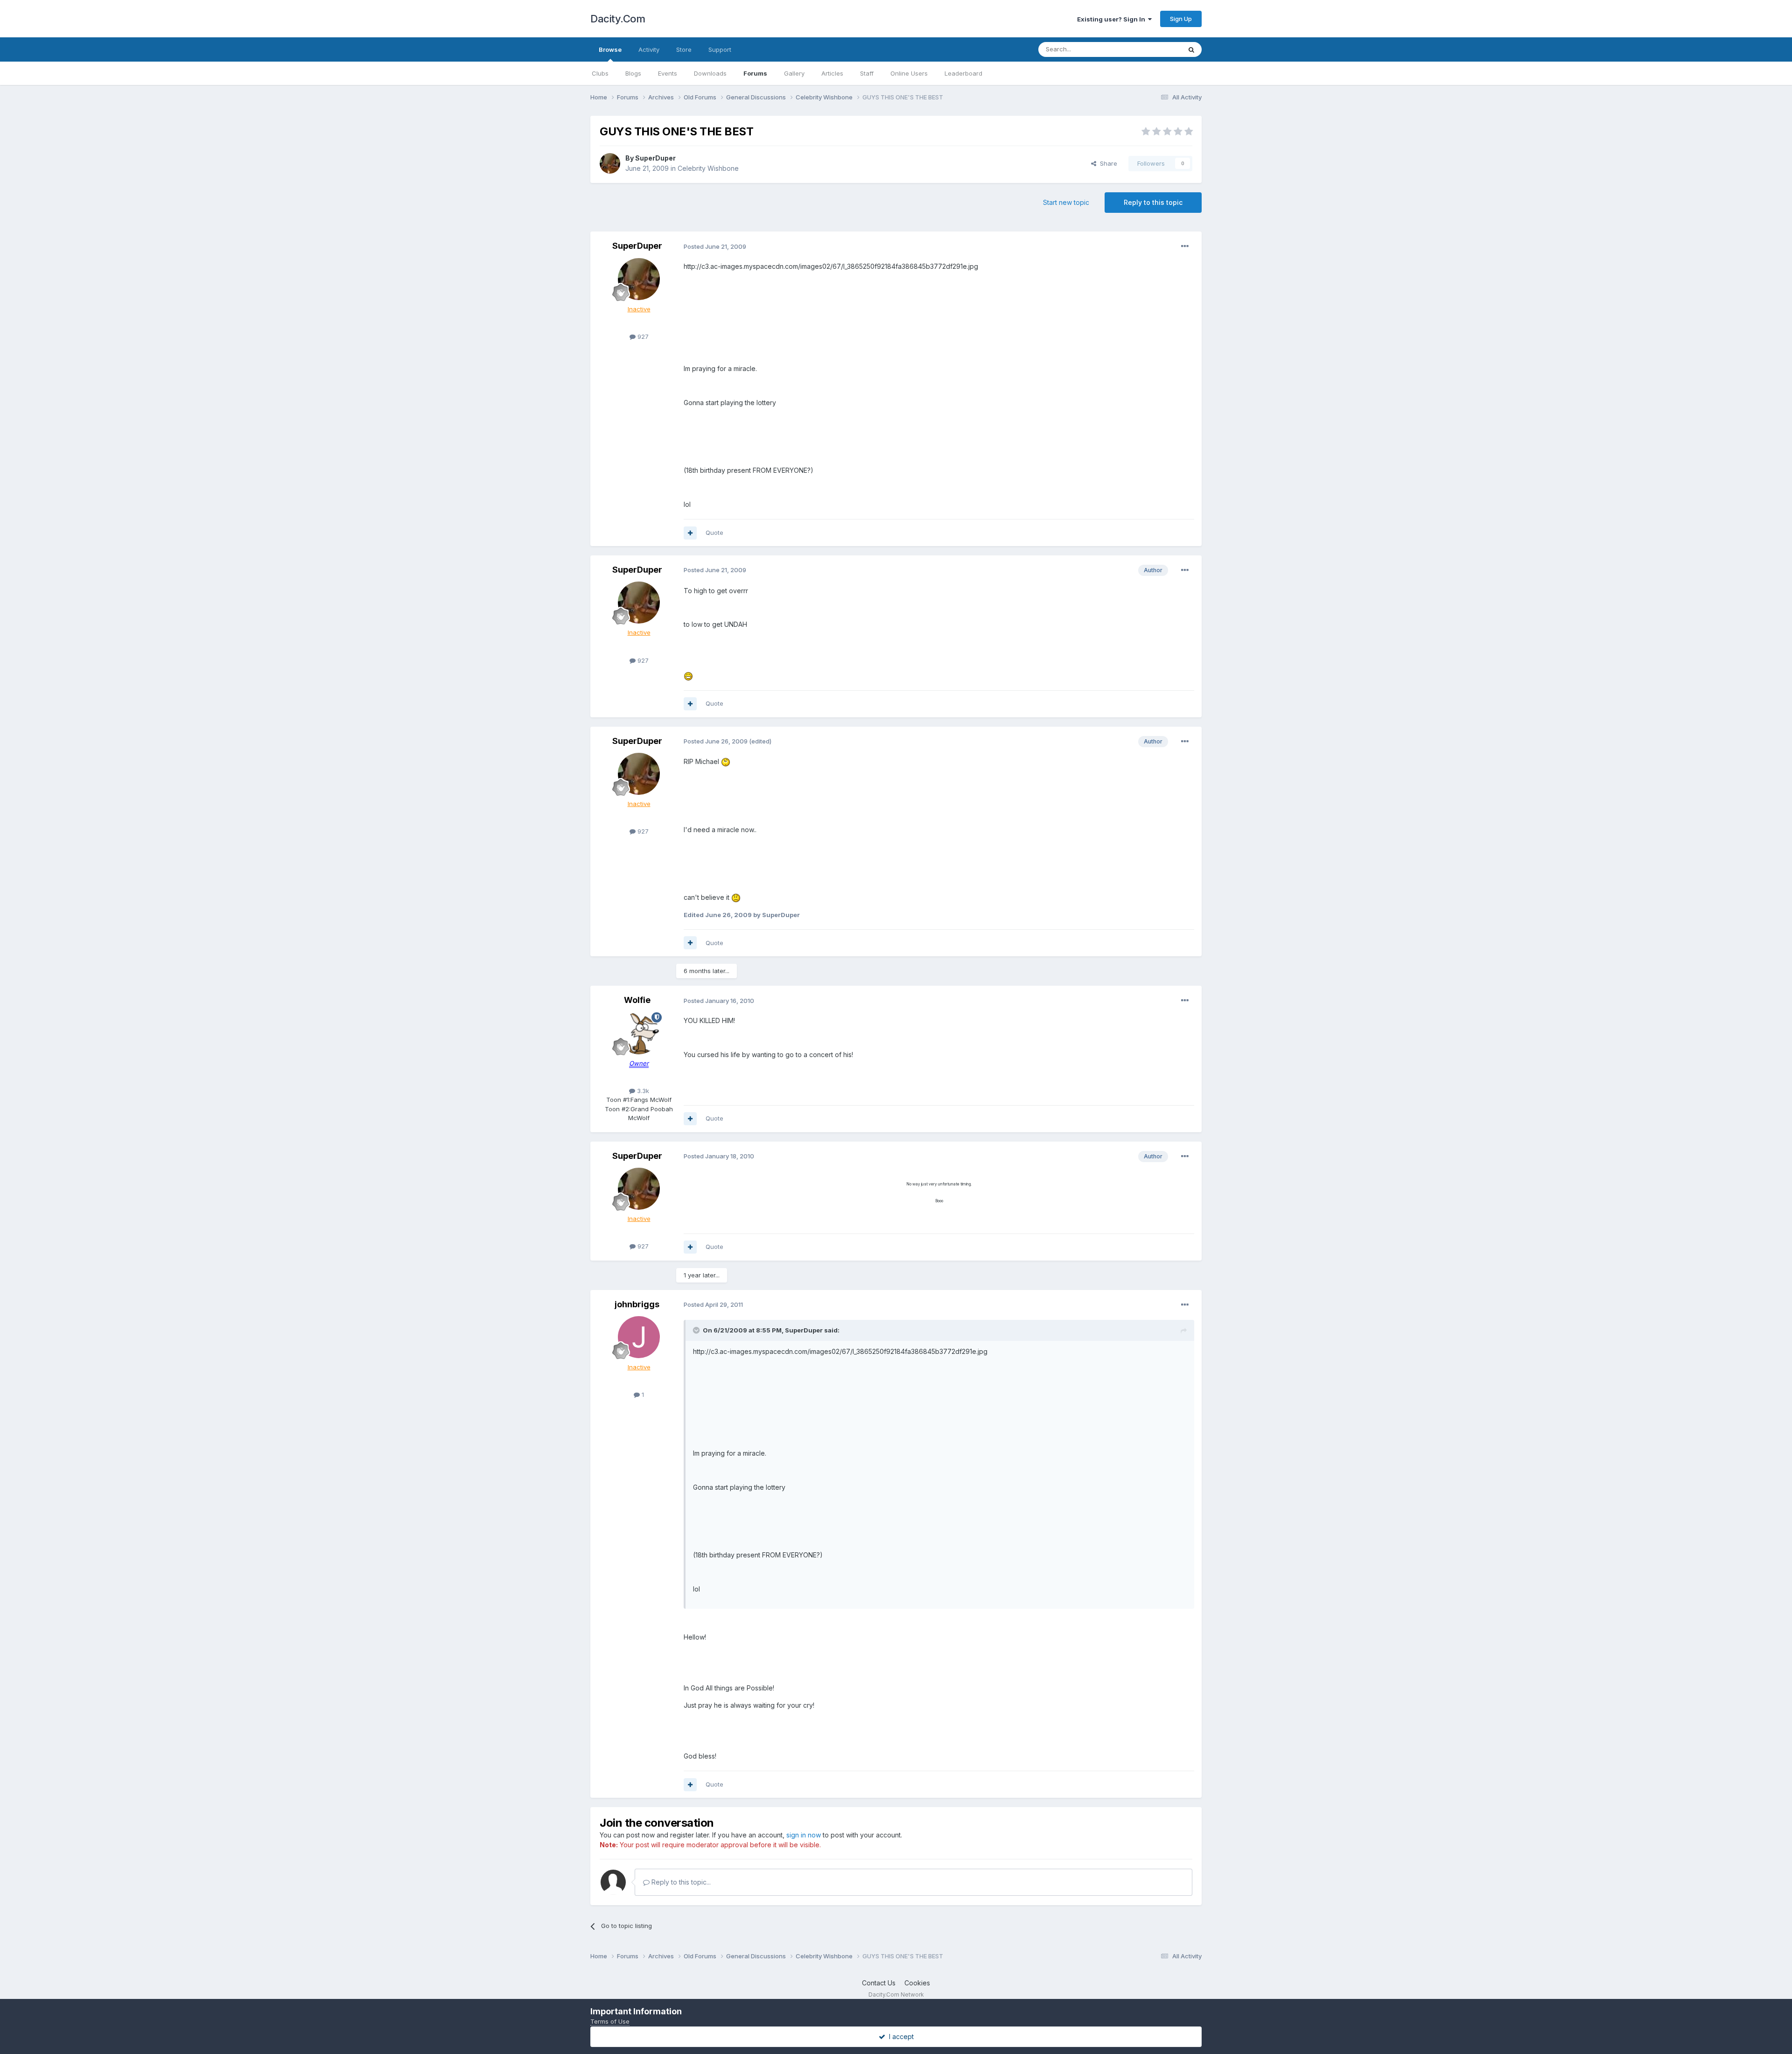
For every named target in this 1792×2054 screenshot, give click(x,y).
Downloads (710, 73)
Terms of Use (610, 2021)
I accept (899, 2036)
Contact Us (879, 1983)
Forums (755, 73)
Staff (867, 73)
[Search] (1191, 49)
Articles (832, 73)
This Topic (1154, 49)
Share (1107, 163)
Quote (714, 533)
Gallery (794, 73)
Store (684, 49)
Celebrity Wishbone (708, 168)
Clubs (600, 73)
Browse (610, 49)
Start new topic (1066, 202)
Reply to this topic (1153, 202)
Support (720, 49)
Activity (649, 49)
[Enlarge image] (688, 675)
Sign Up (1181, 19)
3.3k (642, 1091)
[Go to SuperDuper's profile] (610, 163)
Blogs (633, 73)
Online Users (909, 73)
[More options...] (1185, 246)
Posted (715, 246)
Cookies (917, 1983)
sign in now (804, 1835)
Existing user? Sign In (1113, 19)
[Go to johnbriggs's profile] (639, 1337)
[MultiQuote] (690, 533)
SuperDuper (655, 158)
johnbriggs (637, 1304)
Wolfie (637, 1000)
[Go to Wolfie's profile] (639, 1033)
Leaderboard (963, 73)
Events (668, 73)
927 (642, 336)
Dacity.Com (618, 19)
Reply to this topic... (680, 1882)
